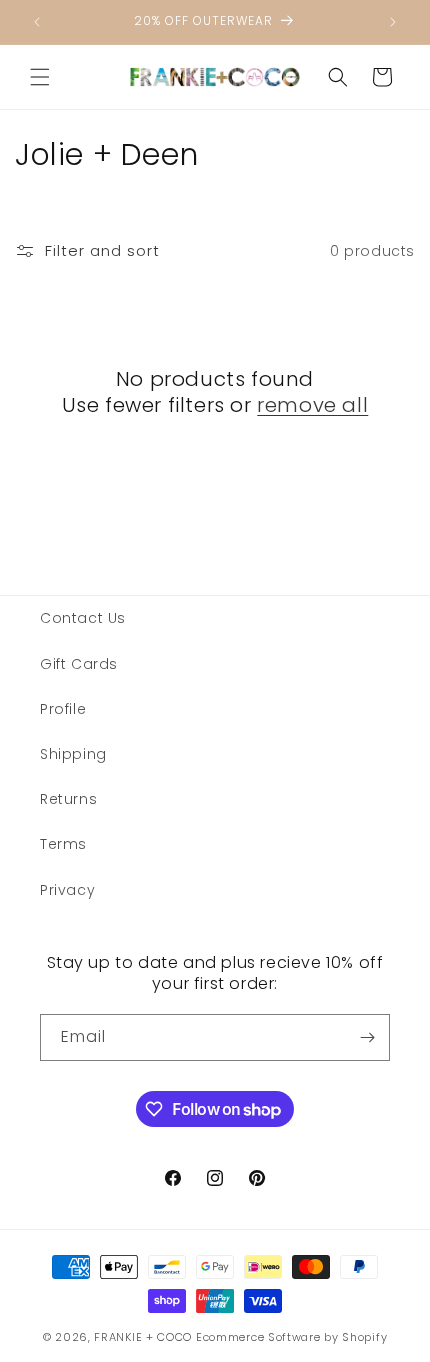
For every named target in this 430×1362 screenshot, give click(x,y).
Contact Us (83, 618)
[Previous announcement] (37, 22)
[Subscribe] (367, 1037)
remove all (312, 405)
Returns (68, 799)
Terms (63, 844)
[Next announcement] (393, 22)
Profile (63, 709)
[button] (40, 77)
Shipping (73, 754)
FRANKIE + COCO (143, 1337)
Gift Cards (79, 664)
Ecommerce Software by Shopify (291, 1337)
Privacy (67, 890)
